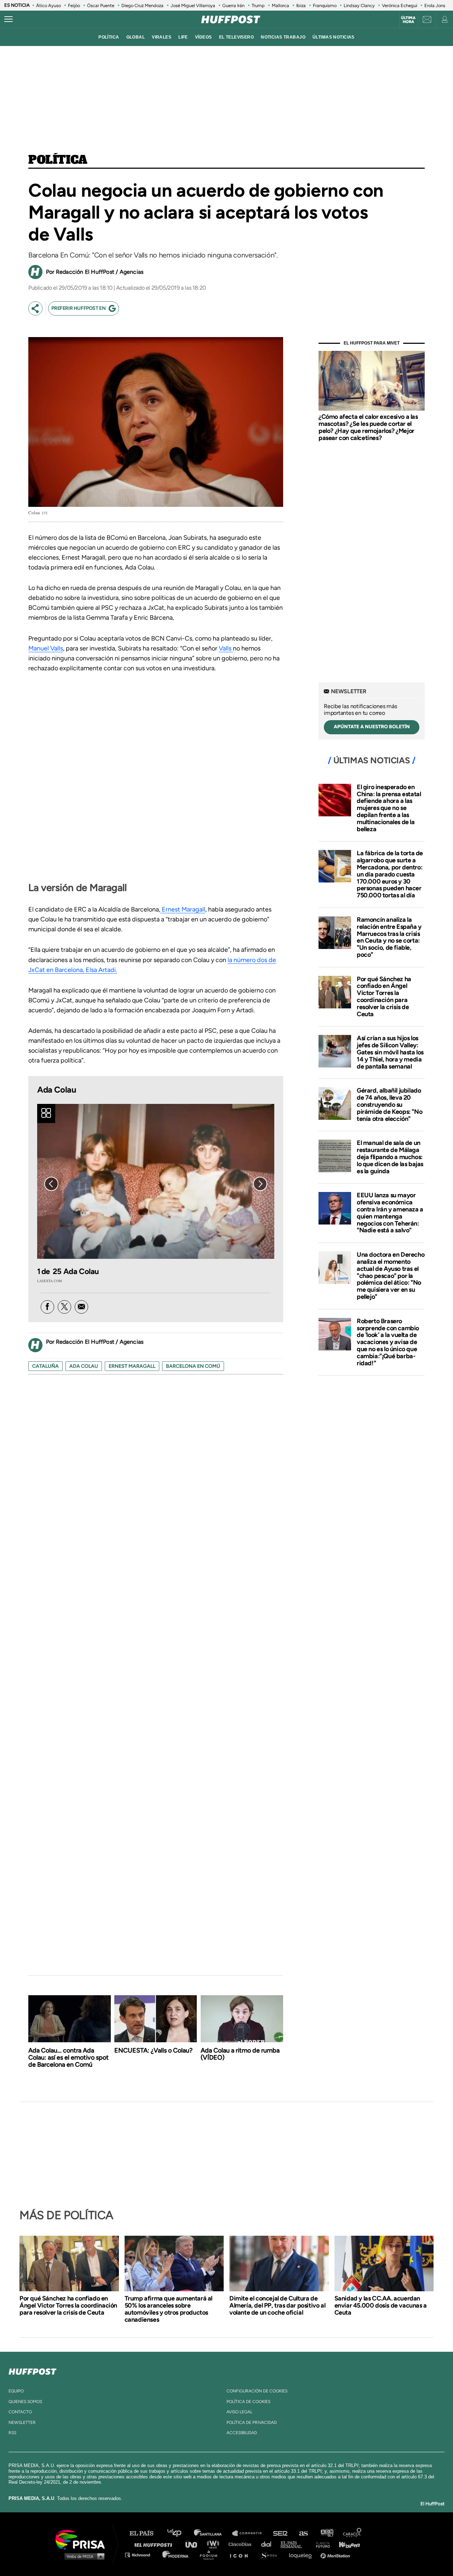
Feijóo (74, 5)
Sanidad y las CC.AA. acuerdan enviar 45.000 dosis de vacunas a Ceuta (381, 2305)
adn (326, 2533)
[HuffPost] (33, 2370)
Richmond (141, 2555)
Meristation (336, 2555)
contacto (20, 2412)
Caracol (352, 2533)
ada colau (84, 1366)
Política (58, 160)
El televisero (237, 37)
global (136, 37)
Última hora (408, 20)
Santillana (213, 2533)
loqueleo (302, 2555)
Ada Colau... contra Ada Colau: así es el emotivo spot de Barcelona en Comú (68, 2057)
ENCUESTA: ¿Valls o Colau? (153, 2050)
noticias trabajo (283, 37)
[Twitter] (64, 1307)
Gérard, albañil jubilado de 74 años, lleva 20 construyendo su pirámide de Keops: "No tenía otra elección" (389, 1104)
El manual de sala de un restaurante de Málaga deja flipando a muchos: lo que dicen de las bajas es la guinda (390, 1157)
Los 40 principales (180, 2533)
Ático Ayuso (48, 5)
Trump (258, 5)
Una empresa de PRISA (83, 2539)
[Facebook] (47, 1307)
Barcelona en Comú (193, 1366)
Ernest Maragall (183, 909)
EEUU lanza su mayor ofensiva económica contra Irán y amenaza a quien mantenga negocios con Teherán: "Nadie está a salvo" (390, 1213)
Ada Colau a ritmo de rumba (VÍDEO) (240, 2054)
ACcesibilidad (242, 2433)
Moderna (176, 2555)
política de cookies (248, 2402)
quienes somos (25, 2402)
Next (260, 1184)
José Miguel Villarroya (193, 5)
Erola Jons (435, 5)
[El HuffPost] (231, 19)
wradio (215, 2544)
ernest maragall (132, 1366)
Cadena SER (281, 2533)
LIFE (183, 37)
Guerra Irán (233, 5)
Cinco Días (242, 2544)
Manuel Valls (46, 648)
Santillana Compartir (250, 2533)
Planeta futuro (321, 2544)
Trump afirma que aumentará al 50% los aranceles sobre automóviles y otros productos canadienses (168, 2309)
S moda (271, 2555)
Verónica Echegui (400, 5)
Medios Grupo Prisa (83, 2556)
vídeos (203, 37)
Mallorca (280, 5)
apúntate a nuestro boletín (372, 727)
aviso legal (239, 2412)
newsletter (22, 2422)
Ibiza (301, 5)
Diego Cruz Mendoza (142, 5)
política (109, 37)
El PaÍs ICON (241, 2555)
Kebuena (346, 2544)
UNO (194, 2544)
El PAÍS (146, 2533)
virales (162, 37)
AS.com (303, 2533)
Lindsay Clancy (359, 5)
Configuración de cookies (257, 2391)
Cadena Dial (269, 2544)
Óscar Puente (101, 5)
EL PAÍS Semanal (295, 2544)
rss (12, 2433)
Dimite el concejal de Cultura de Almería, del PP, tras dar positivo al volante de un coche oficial (277, 2305)
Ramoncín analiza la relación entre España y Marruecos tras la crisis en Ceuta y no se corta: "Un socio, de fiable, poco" (389, 937)
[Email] (81, 1307)
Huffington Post (155, 2544)
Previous (51, 1184)
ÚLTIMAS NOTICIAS (334, 37)
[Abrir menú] (8, 19)
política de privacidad (252, 2422)
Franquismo (325, 5)
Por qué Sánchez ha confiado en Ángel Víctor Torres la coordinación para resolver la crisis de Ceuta (384, 997)
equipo (16, 2391)
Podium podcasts (211, 2555)
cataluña (45, 1366)
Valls (226, 648)
